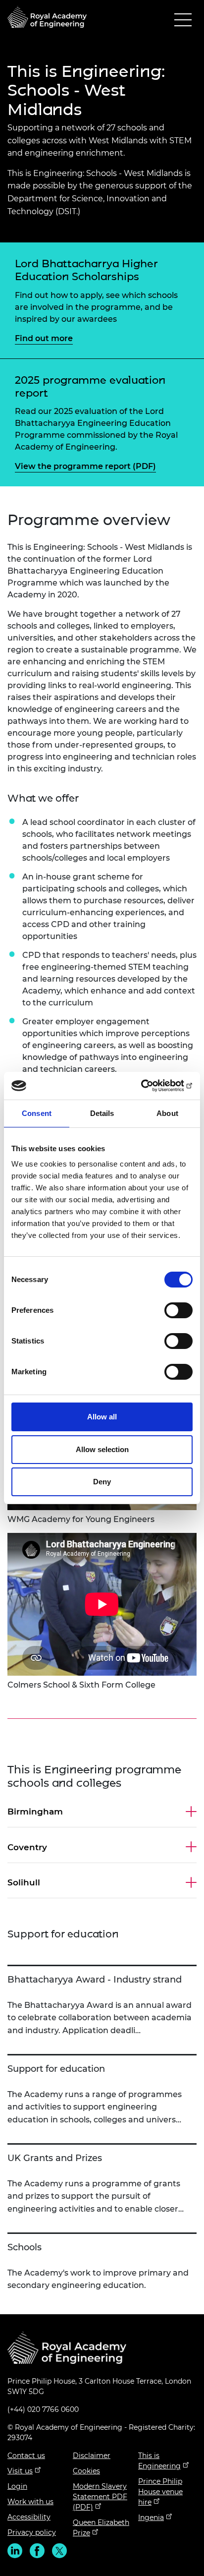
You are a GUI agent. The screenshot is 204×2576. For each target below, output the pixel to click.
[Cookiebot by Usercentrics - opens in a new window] (149, 1086)
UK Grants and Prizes (55, 2158)
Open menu (183, 22)
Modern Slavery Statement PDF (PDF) (100, 2497)
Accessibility (29, 2517)
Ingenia (151, 2517)
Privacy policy (32, 2532)
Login (17, 2486)
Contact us (26, 2456)
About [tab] (167, 1113)
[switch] (178, 1310)
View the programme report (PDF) (85, 466)
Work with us (30, 2502)
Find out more (44, 338)
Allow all (102, 1417)
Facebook (37, 2551)
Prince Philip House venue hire (160, 2492)
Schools (25, 2247)
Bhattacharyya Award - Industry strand (95, 1980)
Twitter (59, 2551)
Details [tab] (102, 1113)
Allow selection (102, 1449)
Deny (102, 1482)
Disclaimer (92, 2456)
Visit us (20, 2471)
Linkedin (15, 2551)
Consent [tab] (37, 1113)
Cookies (86, 2471)
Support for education (56, 2069)
